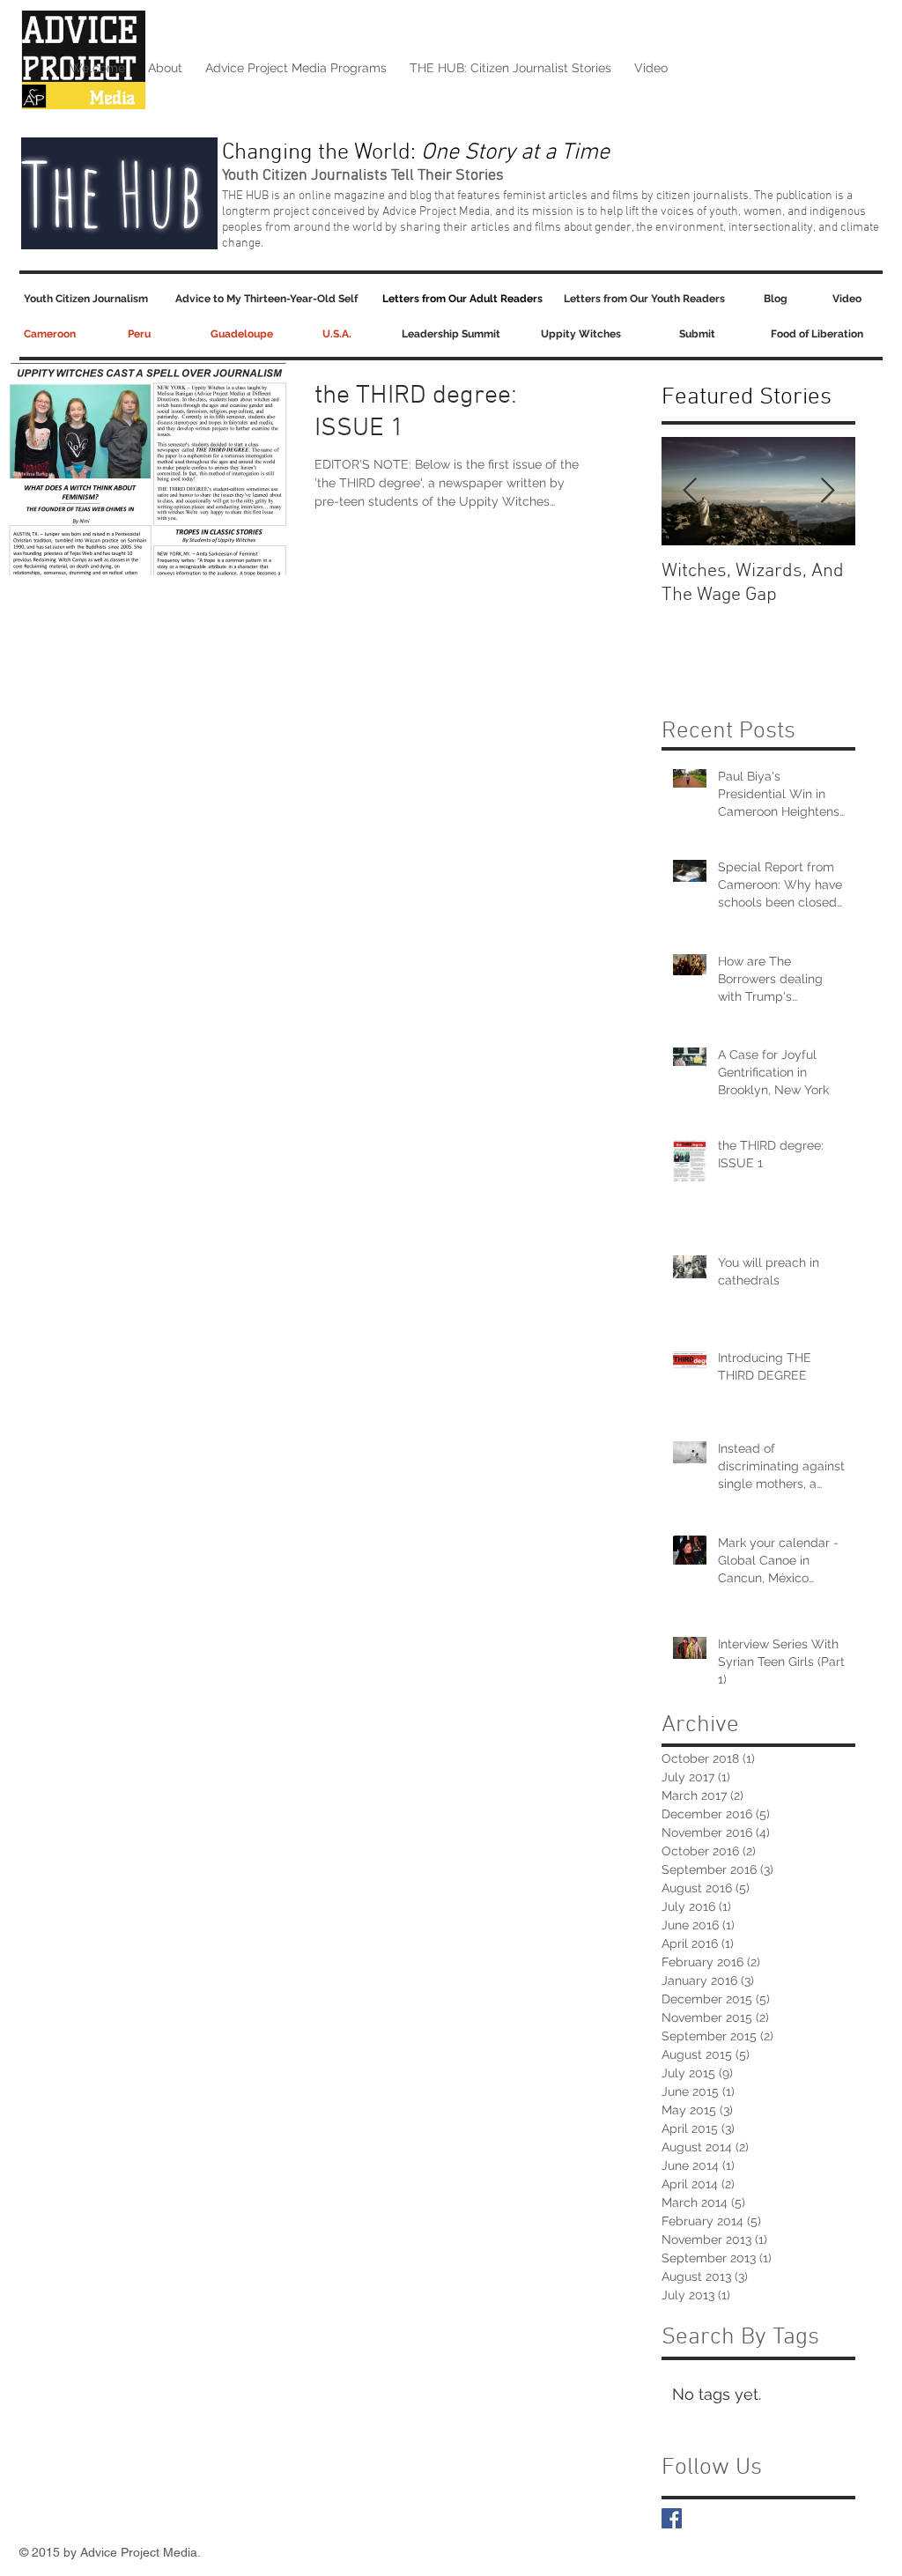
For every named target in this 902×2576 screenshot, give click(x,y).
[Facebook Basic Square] (672, 2518)
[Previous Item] (690, 491)
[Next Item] (827, 491)
